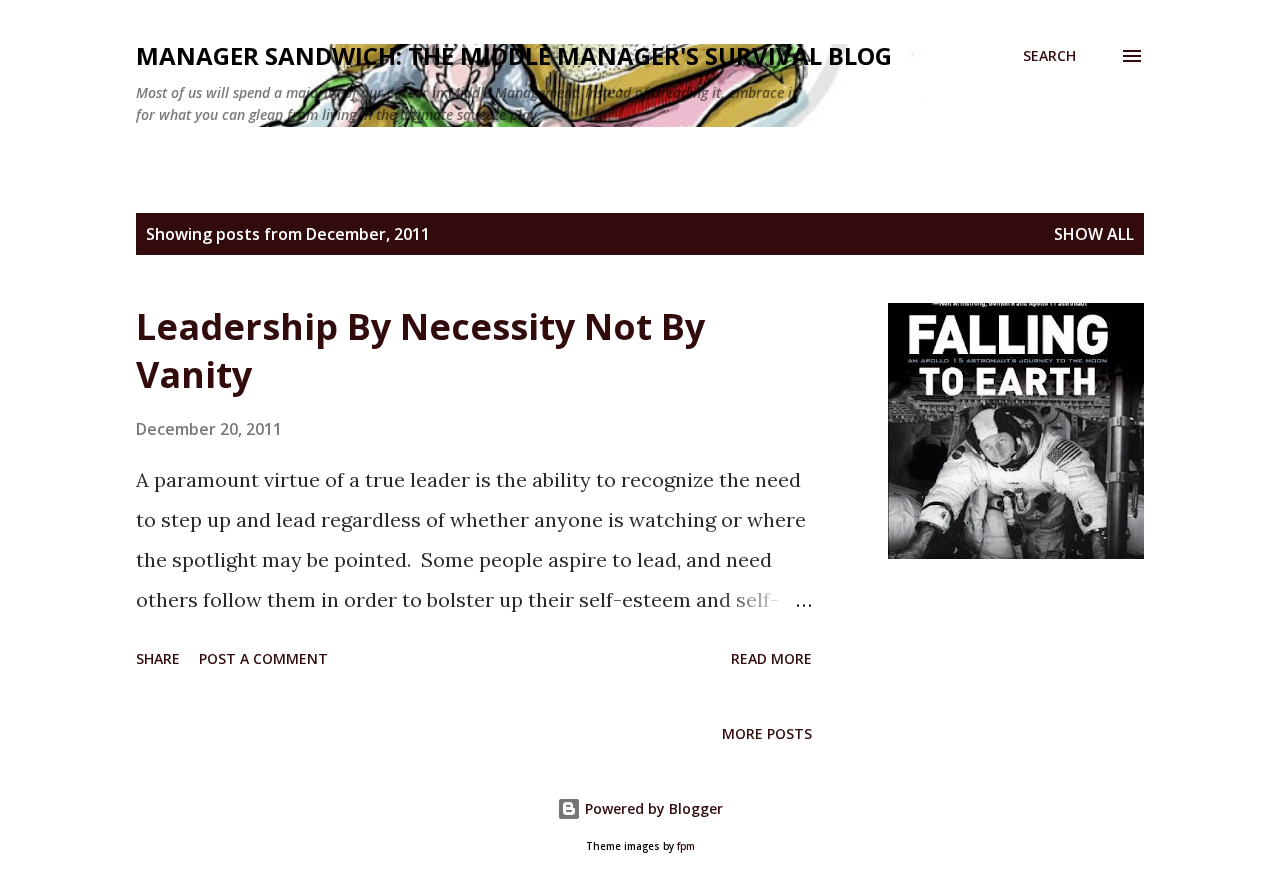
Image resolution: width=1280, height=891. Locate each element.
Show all (1094, 234)
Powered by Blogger (652, 808)
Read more (771, 658)
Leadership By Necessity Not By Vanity (420, 350)
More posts (767, 733)
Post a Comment (263, 658)
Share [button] (158, 658)
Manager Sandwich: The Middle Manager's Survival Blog (514, 55)
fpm (686, 846)
